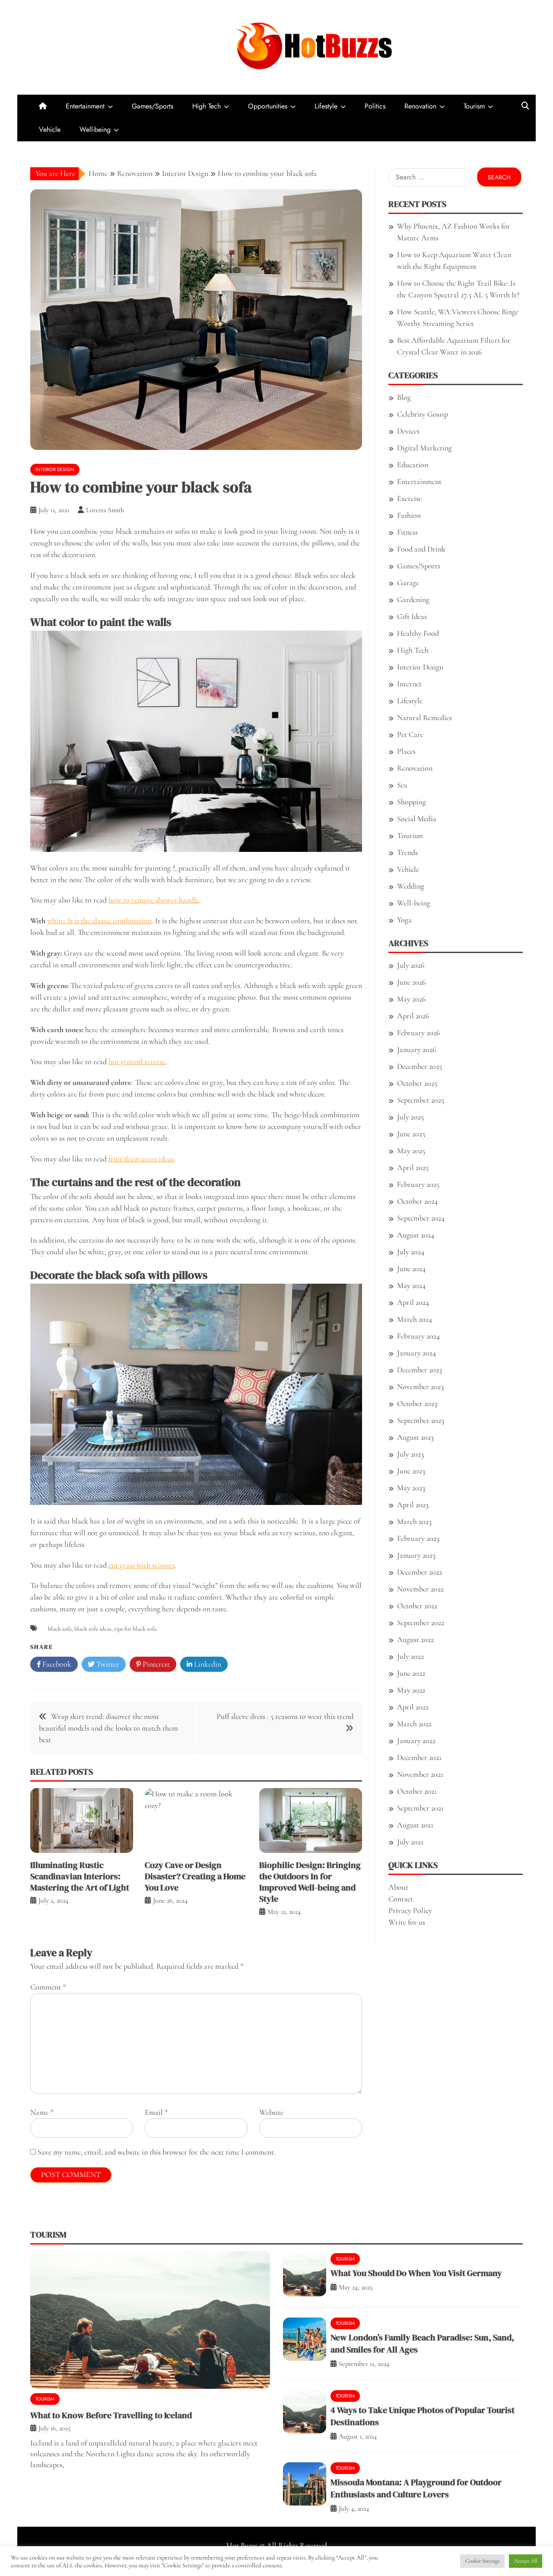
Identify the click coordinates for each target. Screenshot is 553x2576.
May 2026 (411, 999)
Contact (401, 1899)
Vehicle (50, 129)
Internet (409, 684)
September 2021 (420, 1808)
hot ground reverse (137, 1062)
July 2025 (410, 1117)
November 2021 (420, 1774)
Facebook (56, 1664)
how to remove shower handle (154, 900)
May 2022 (411, 1690)
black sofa (60, 1629)
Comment (48, 1987)
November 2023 (420, 1387)
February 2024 (418, 1336)
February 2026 (418, 1033)
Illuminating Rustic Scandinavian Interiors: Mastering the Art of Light (80, 1876)
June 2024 (411, 1269)
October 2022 (417, 1606)
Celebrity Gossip (423, 414)
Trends (407, 852)
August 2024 (416, 1235)
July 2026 (411, 965)
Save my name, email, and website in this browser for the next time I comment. (157, 2152)
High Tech (207, 106)
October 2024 (417, 1201)
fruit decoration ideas (141, 1159)
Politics (375, 106)
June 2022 (411, 1673)
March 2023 (414, 1521)
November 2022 (420, 1589)
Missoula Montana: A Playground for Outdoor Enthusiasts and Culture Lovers (416, 2488)
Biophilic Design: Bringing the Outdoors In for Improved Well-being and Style (310, 1882)
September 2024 (421, 1218)
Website (271, 2112)
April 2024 (413, 1302)
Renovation (420, 106)
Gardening (413, 599)
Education (413, 465)
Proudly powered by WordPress (215, 2557)
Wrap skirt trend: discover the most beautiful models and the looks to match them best (108, 1728)
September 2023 (421, 1420)
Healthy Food (418, 633)
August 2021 (415, 1825)
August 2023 (415, 1437)
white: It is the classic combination (99, 921)
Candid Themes (363, 2557)
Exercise (409, 498)
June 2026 (411, 982)
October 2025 (417, 1083)
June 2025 (411, 1134)
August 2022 (415, 1639)
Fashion (409, 515)
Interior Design (55, 469)
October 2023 (417, 1403)
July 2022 (410, 1656)
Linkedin (207, 1664)
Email (156, 2112)
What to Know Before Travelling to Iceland (111, 2415)
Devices (408, 431)
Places (406, 751)
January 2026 (416, 1049)
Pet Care (410, 734)
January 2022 (416, 1741)
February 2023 (418, 1538)
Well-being (95, 129)
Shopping (412, 802)
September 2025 (421, 1100)
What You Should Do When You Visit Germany (416, 2273)
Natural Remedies (424, 717)
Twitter (107, 1664)
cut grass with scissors (141, 1565)
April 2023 (413, 1505)
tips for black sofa (135, 1629)
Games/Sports (153, 106)
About (398, 1887)
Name (42, 2112)
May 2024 (411, 1285)
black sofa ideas (93, 1629)
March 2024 (415, 1319)
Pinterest (155, 1664)
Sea (402, 785)
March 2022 (414, 1724)
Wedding (411, 886)
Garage (408, 583)
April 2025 (413, 1167)
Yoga (404, 920)
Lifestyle (326, 106)
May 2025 (411, 1151)
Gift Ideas (412, 616)
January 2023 (416, 1555)
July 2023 (410, 1454)
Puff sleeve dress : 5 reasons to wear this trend (285, 1716)
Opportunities (268, 106)
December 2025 (420, 1066)
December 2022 (420, 1572)
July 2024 (411, 1252)
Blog (404, 397)
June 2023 (411, 1471)
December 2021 (419, 1757)
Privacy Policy (410, 1910)
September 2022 (421, 1623)
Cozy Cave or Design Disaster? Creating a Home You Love (195, 1876)
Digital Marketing (424, 448)
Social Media (417, 819)
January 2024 (416, 1353)
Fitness (407, 532)
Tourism (474, 106)
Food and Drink (421, 549)
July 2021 (410, 1842)
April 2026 (413, 1016)
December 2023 (420, 1370)
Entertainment (85, 106)
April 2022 (413, 1707)
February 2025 (418, 1184)
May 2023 (411, 1488)
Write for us (407, 1922)
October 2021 (417, 1791)
